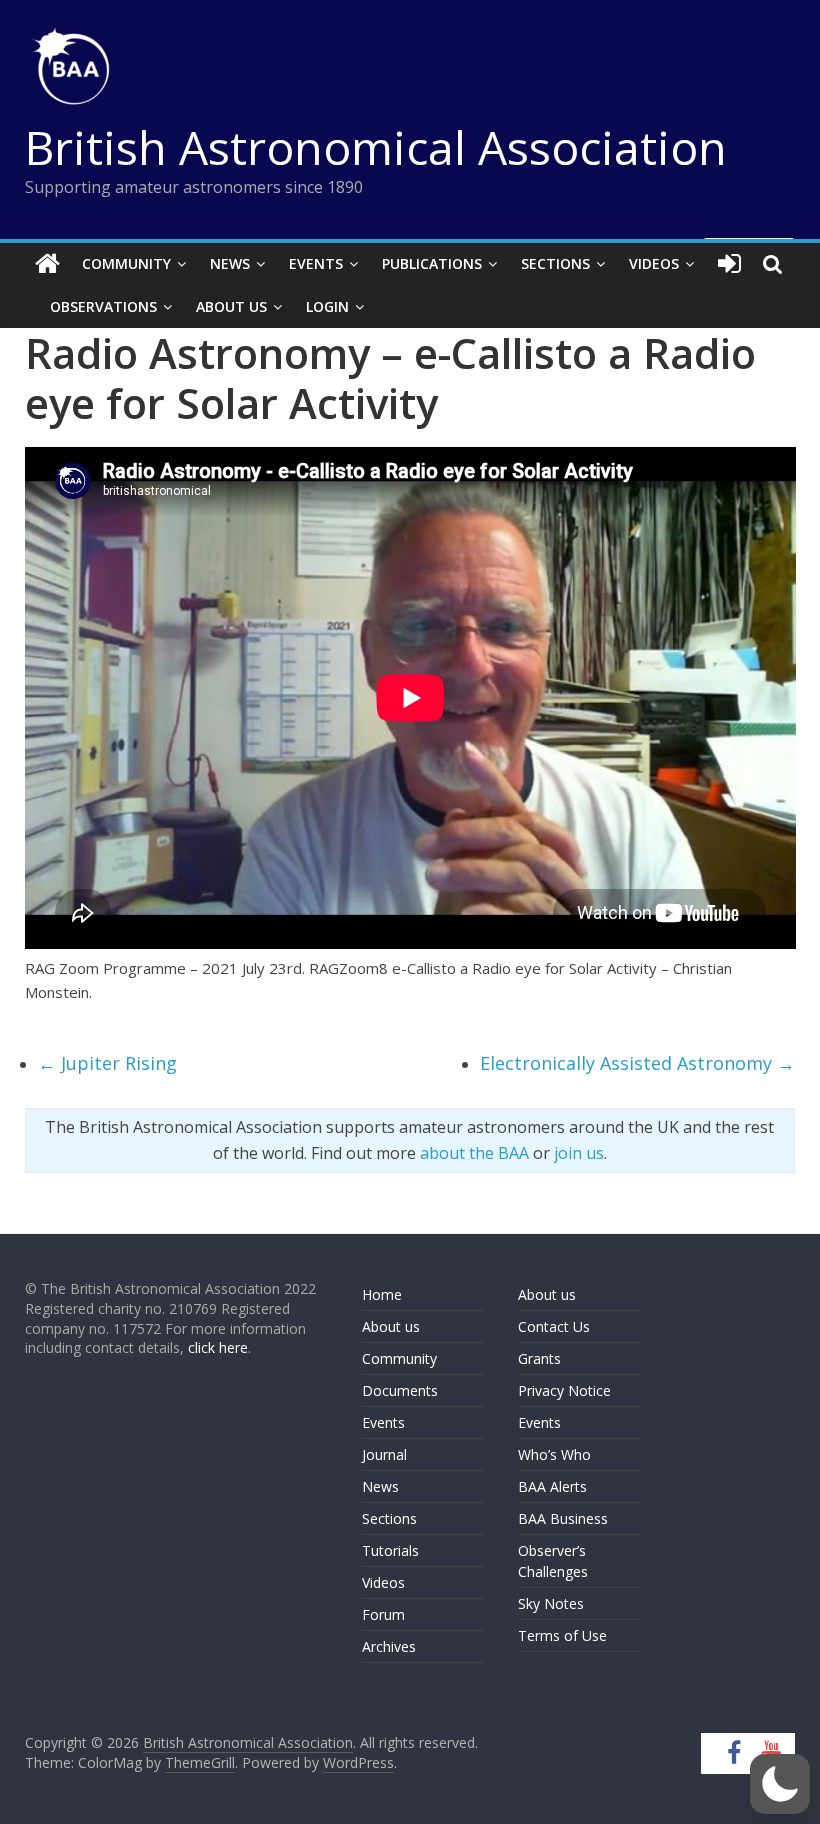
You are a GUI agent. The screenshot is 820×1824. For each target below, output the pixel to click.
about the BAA (474, 1153)
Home (382, 1294)
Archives (389, 1646)
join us (579, 1153)
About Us (231, 306)
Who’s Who (554, 1454)
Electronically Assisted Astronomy (637, 1063)
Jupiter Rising (107, 1063)
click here (218, 1347)
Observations (103, 306)
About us (391, 1326)
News (230, 263)
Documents (400, 1390)
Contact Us (554, 1326)
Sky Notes (551, 1603)
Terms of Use (562, 1635)
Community (126, 263)
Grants (539, 1358)
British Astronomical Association (376, 147)
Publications (432, 263)
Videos (654, 263)
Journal (384, 1454)
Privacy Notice (564, 1390)
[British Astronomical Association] (47, 264)
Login (327, 306)
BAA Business (563, 1518)
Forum (383, 1614)
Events (316, 263)
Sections (555, 263)
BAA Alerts (552, 1486)
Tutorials (390, 1550)
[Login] (729, 264)
